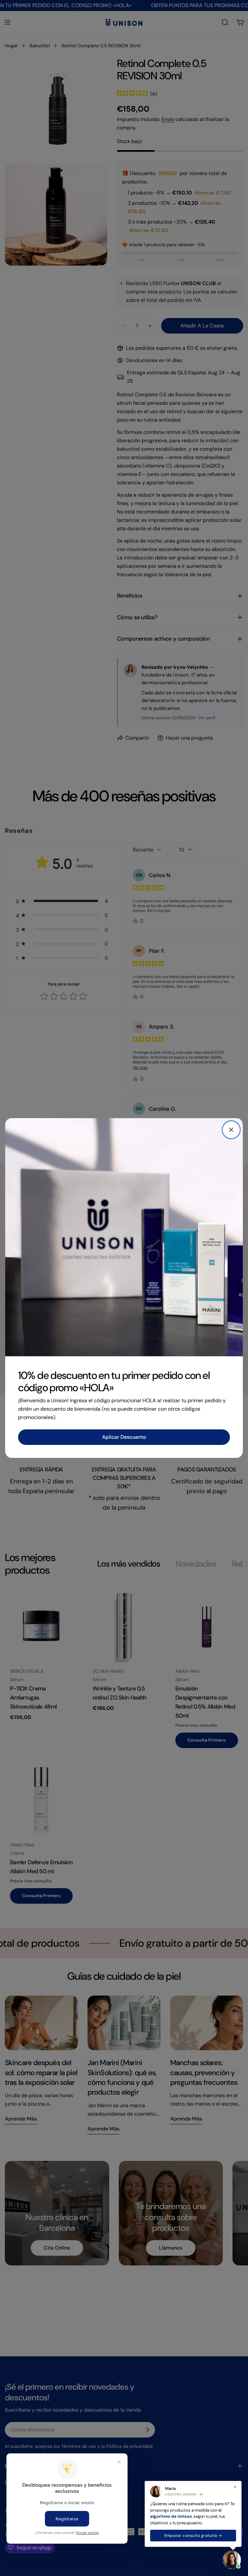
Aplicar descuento (124, 1437)
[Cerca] (231, 1130)
